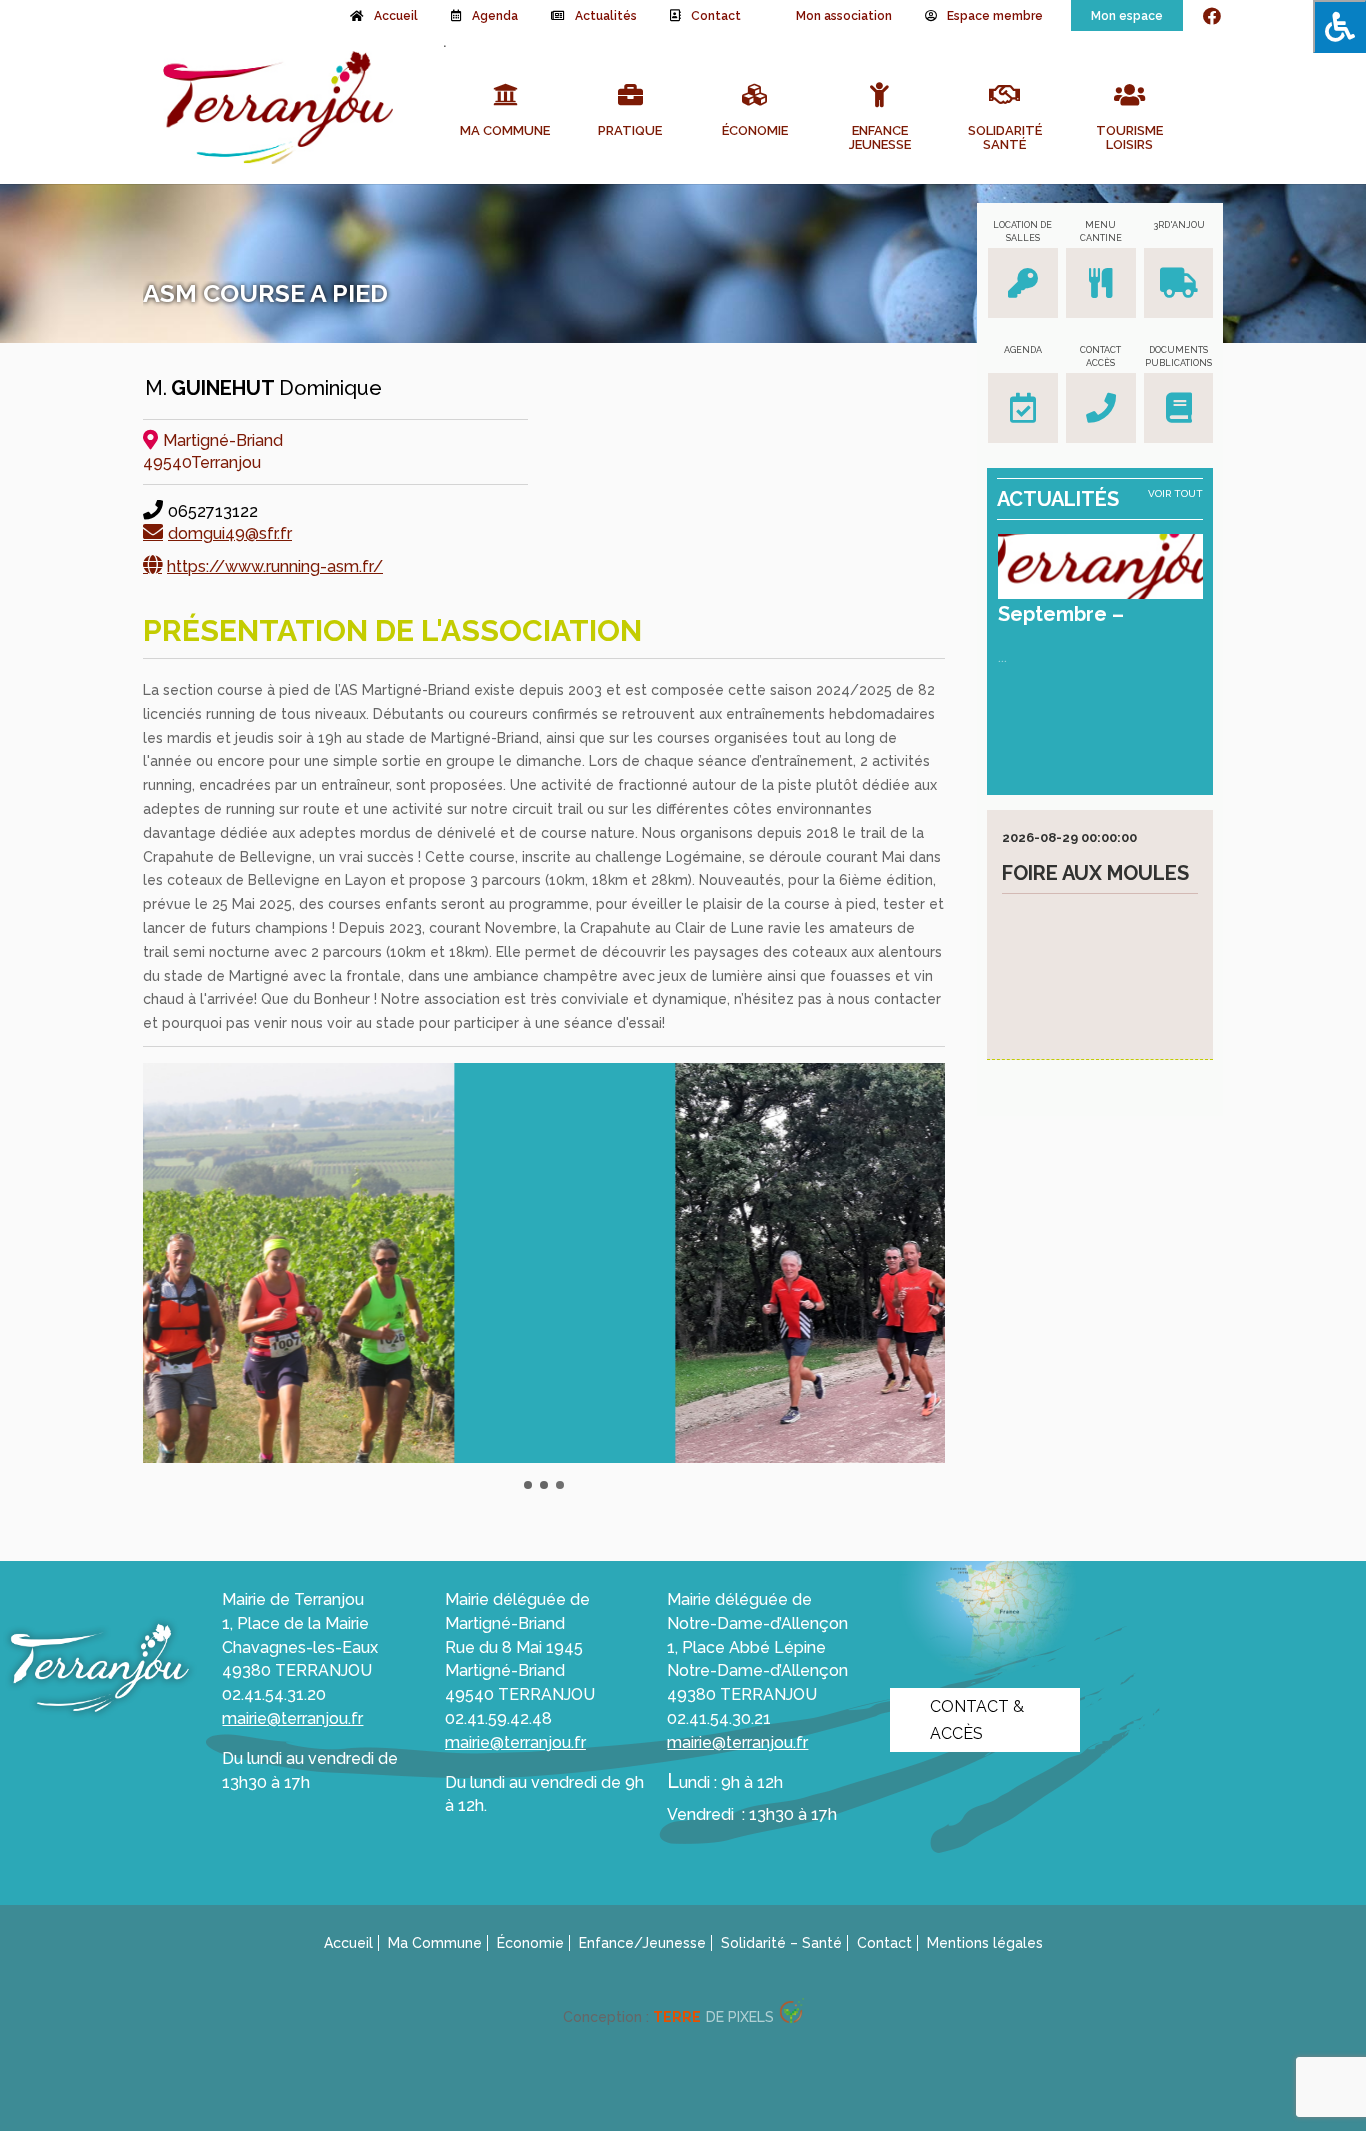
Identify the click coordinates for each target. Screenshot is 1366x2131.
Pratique (630, 131)
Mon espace (1127, 16)
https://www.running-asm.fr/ (275, 566)
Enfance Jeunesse (880, 138)
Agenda (495, 16)
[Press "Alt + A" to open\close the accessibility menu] (1339, 26)
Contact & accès (977, 1720)
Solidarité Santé (1005, 138)
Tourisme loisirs (1129, 138)
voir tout (1175, 493)
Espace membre (995, 16)
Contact (716, 16)
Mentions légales (985, 1943)
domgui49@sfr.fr (230, 533)
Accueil (396, 16)
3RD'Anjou (1179, 225)
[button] (528, 1485)
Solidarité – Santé (781, 1943)
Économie (755, 131)
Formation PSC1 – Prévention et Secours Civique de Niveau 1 (1095, 907)
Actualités (606, 16)
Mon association (844, 16)
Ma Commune (505, 131)
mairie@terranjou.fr (292, 1718)
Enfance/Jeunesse (642, 1943)
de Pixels (713, 2017)
